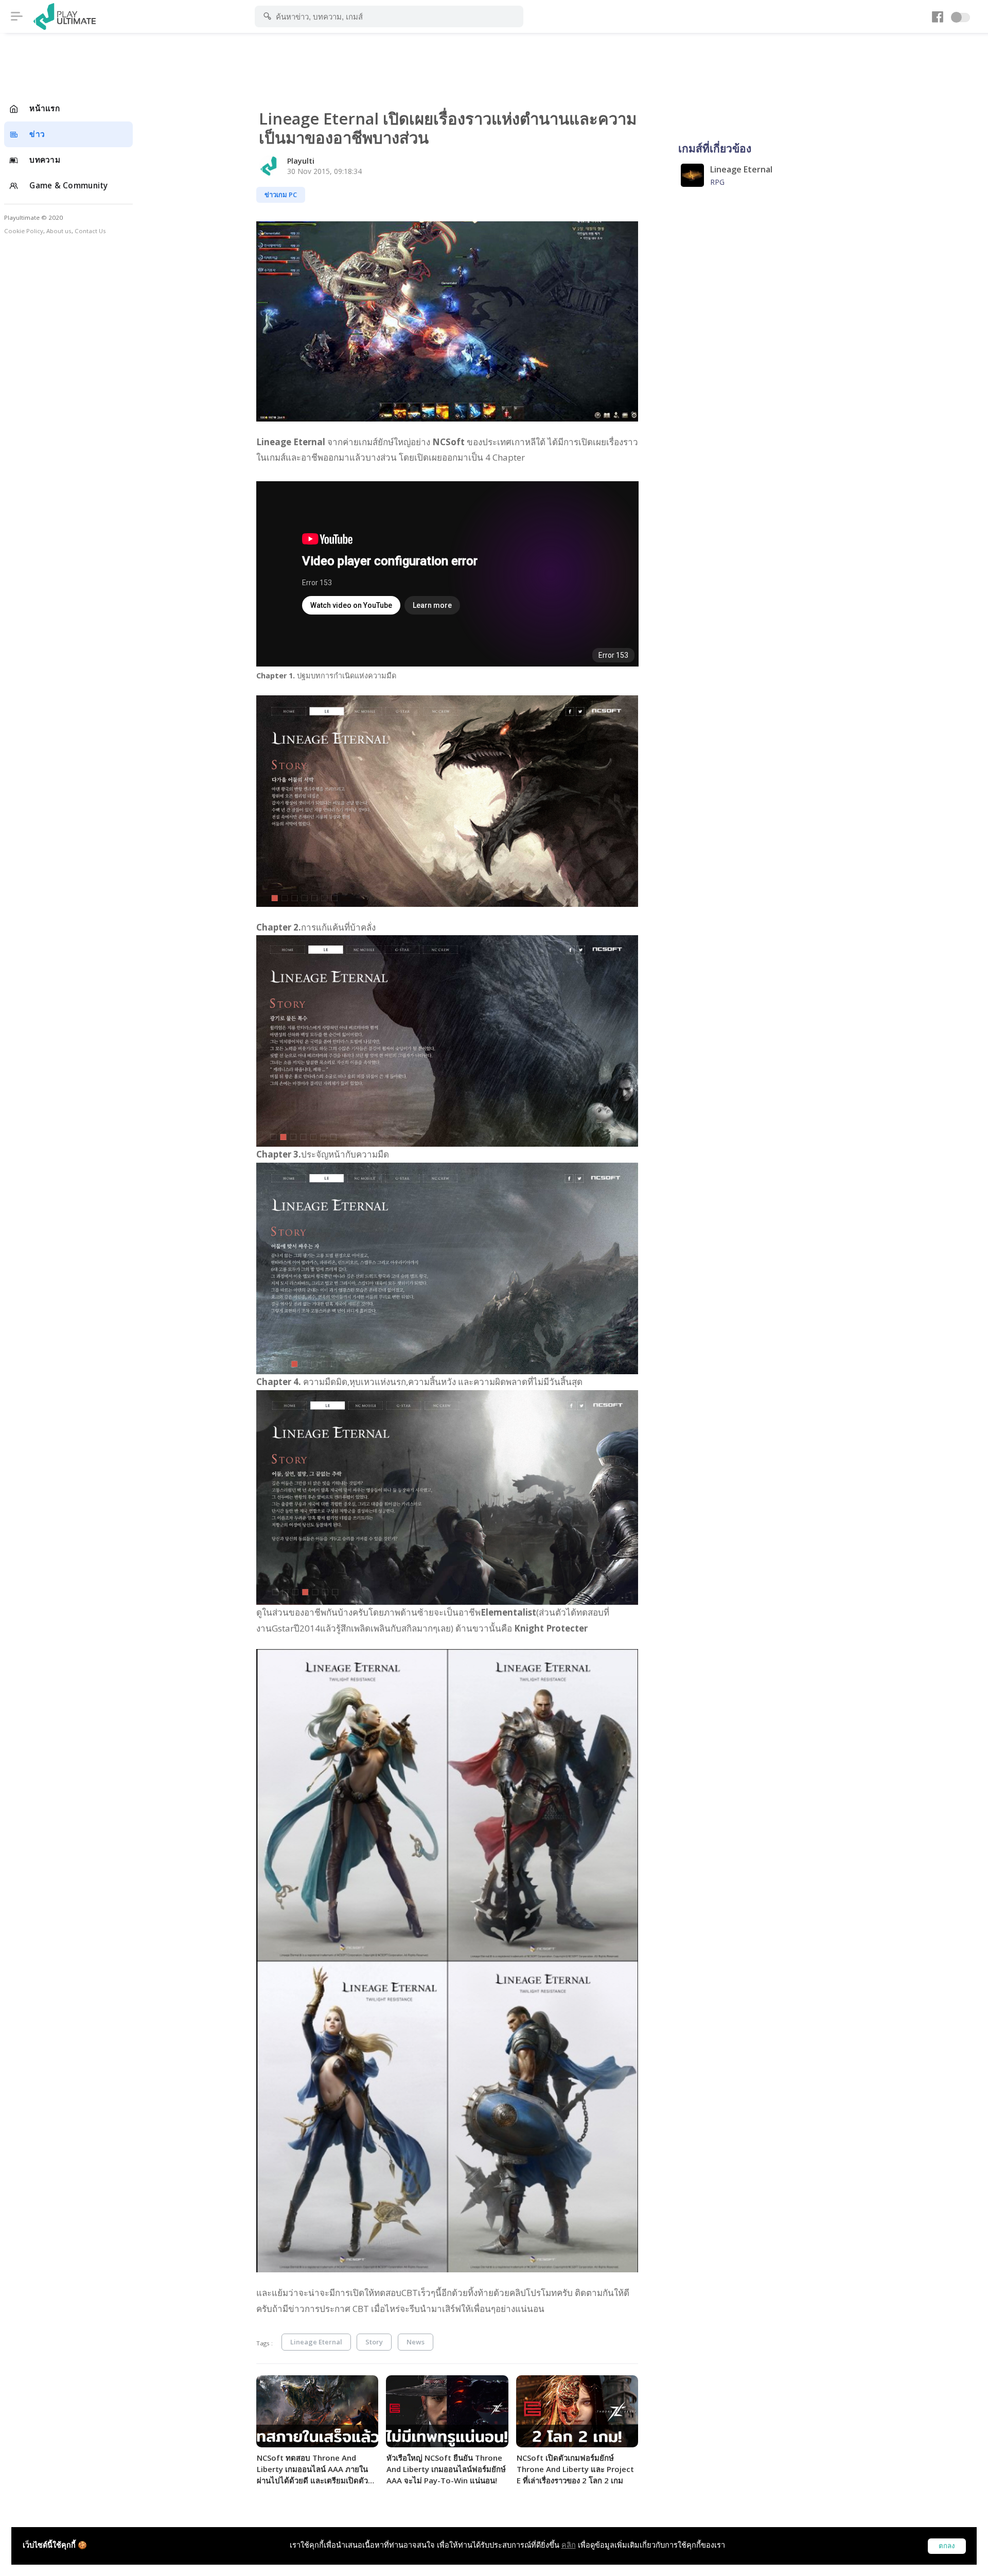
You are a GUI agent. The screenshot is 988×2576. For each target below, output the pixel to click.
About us (59, 231)
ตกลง (947, 2546)
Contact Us (90, 231)
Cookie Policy (24, 231)
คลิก (569, 2545)
